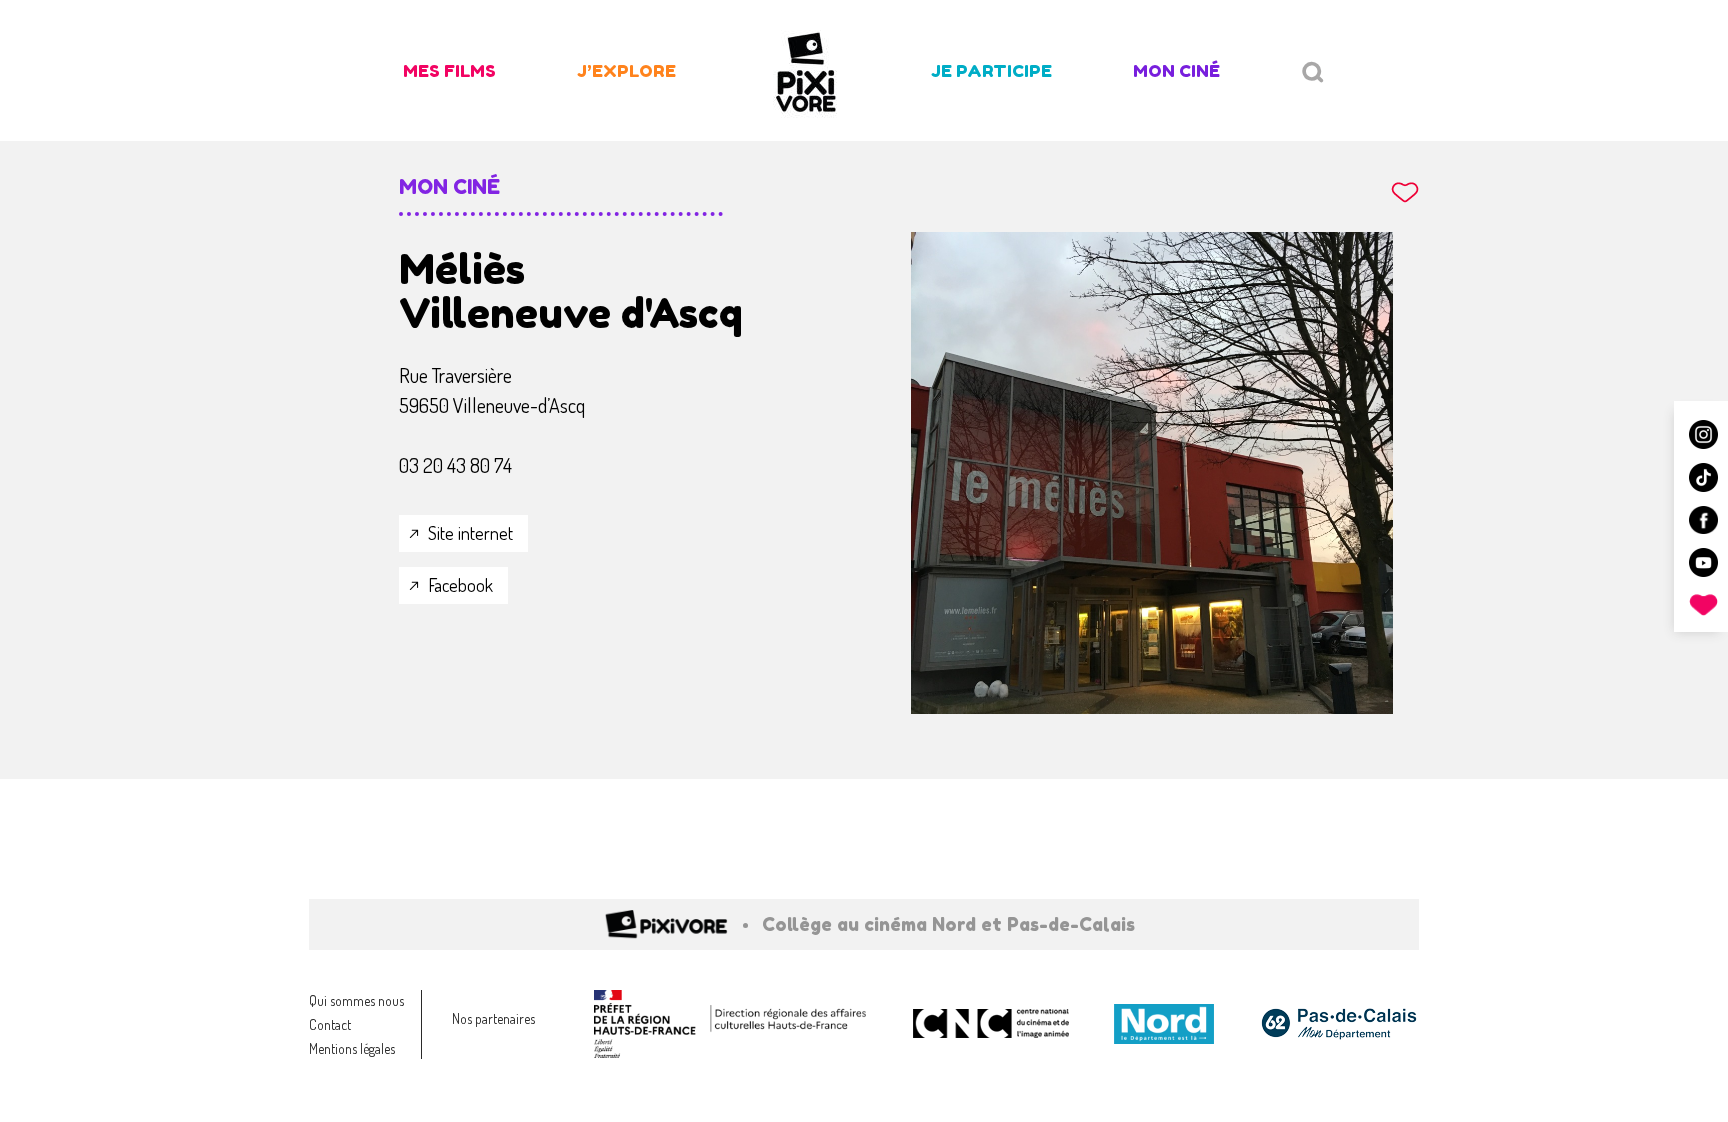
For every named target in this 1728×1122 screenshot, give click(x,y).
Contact (330, 1024)
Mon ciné (1176, 70)
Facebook (460, 585)
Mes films (449, 70)
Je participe (991, 70)
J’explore (626, 70)
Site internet (470, 533)
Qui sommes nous (356, 1000)
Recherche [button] (1313, 72)
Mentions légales (352, 1048)
